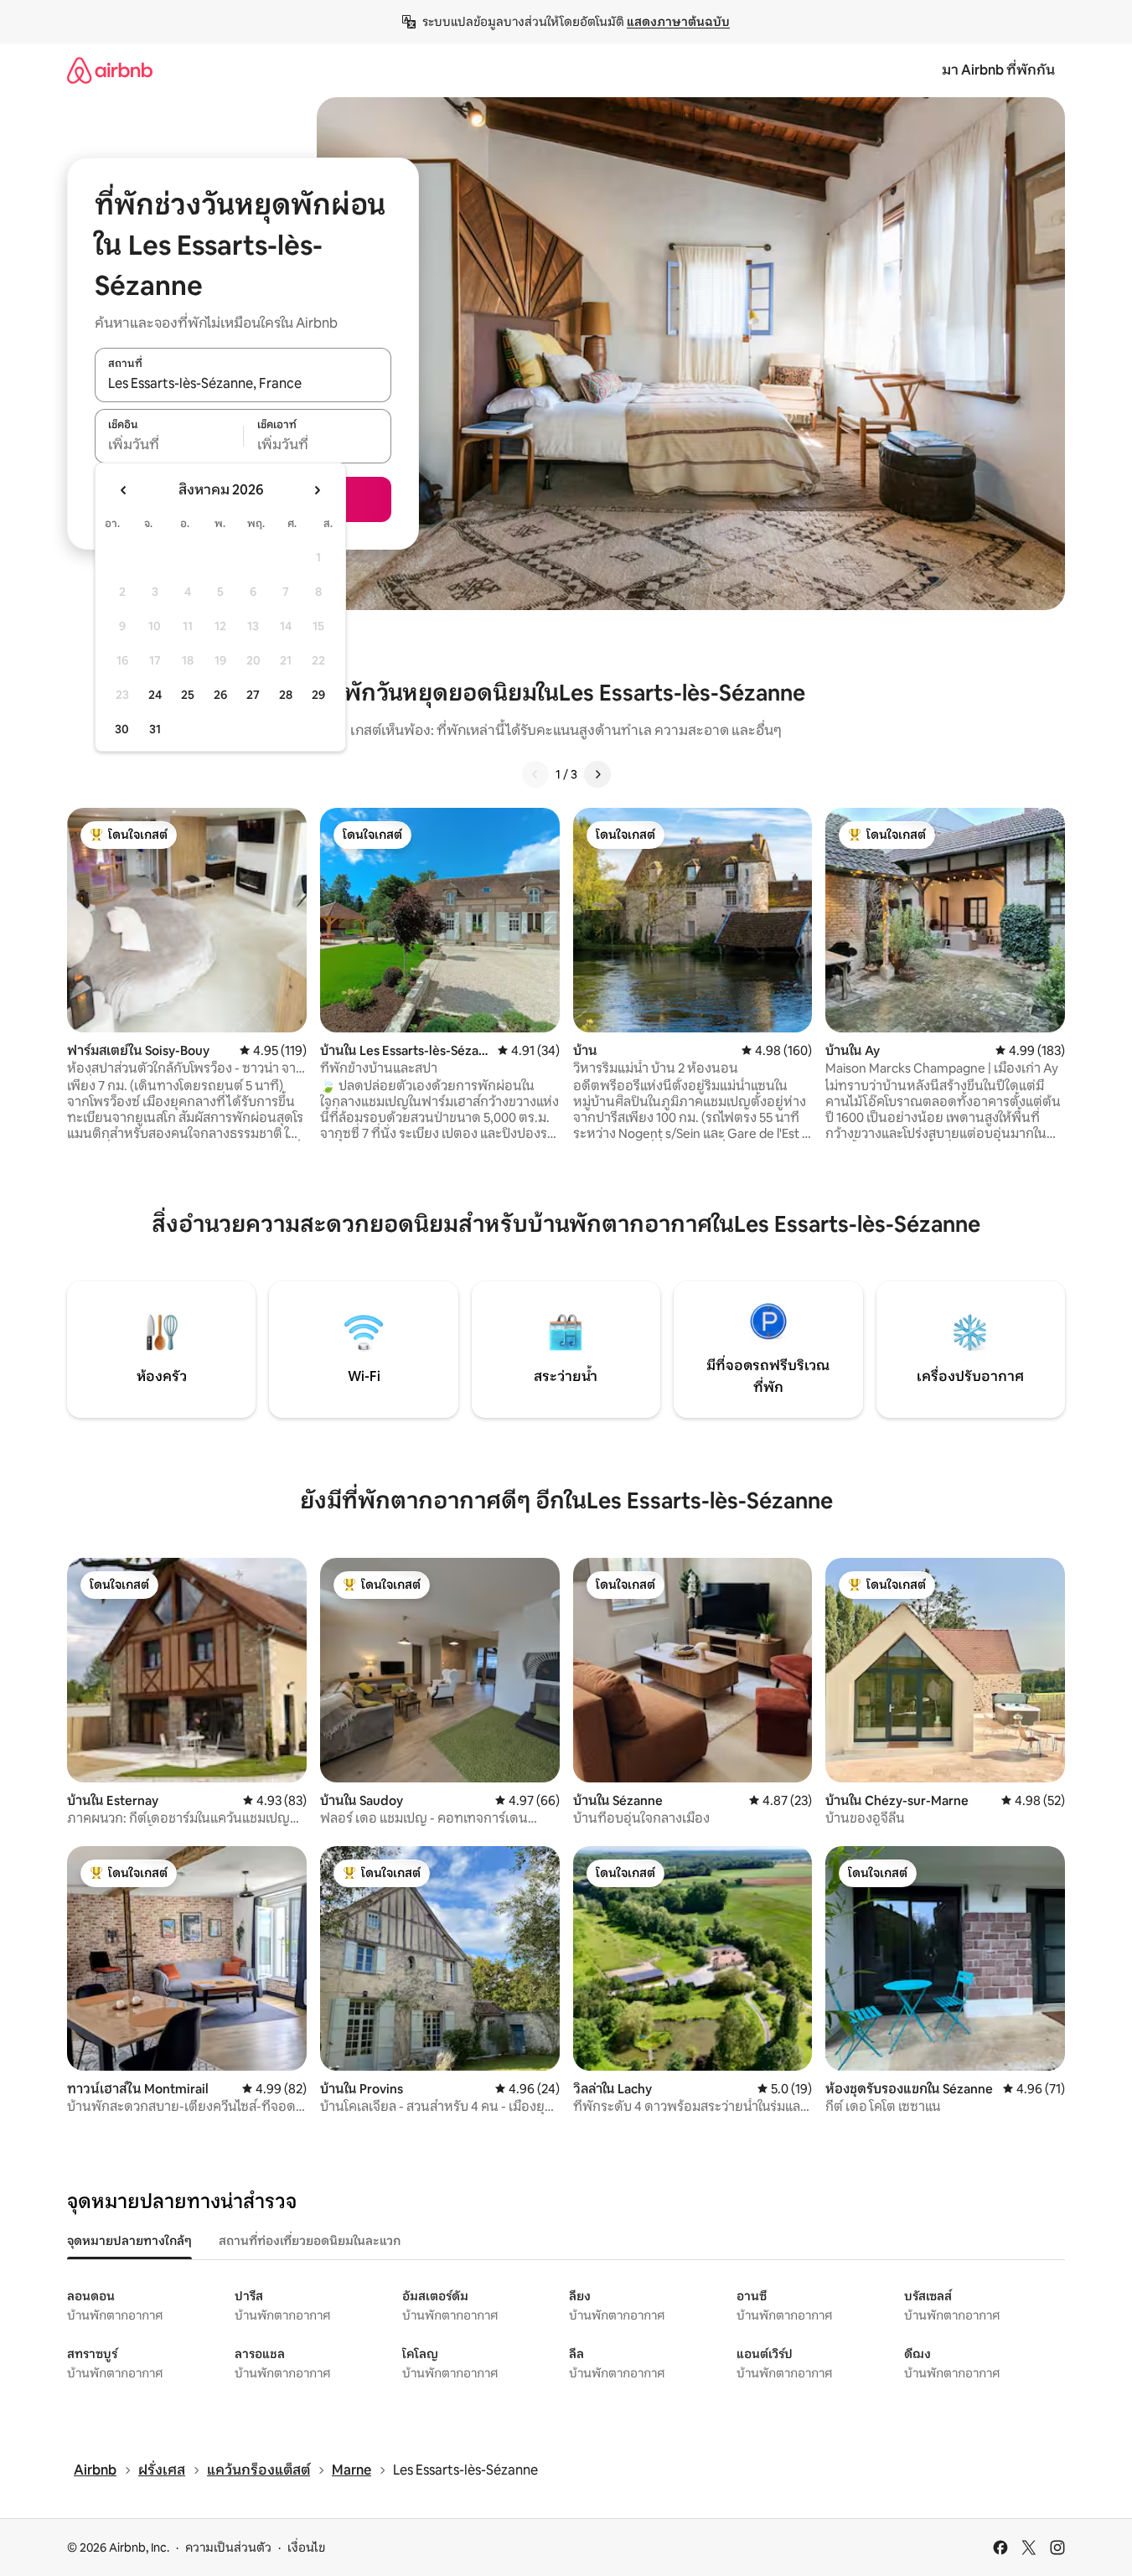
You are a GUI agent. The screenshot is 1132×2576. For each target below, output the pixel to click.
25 (188, 695)
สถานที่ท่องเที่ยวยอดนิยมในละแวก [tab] (310, 2241)
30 (122, 729)
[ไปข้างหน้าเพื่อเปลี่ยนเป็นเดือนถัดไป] (317, 490)
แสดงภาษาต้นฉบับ (678, 22)
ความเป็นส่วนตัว (228, 2548)
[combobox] (243, 384)
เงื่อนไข (306, 2548)
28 (286, 695)
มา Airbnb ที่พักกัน (998, 70)
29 (318, 695)
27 (253, 695)
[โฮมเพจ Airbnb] (110, 70)
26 (220, 695)
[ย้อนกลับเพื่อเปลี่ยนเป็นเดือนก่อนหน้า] (124, 490)
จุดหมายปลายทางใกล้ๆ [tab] (129, 2241)
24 (155, 695)
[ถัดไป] (597, 774)
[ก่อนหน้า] (535, 774)
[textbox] (169, 445)
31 (155, 729)
